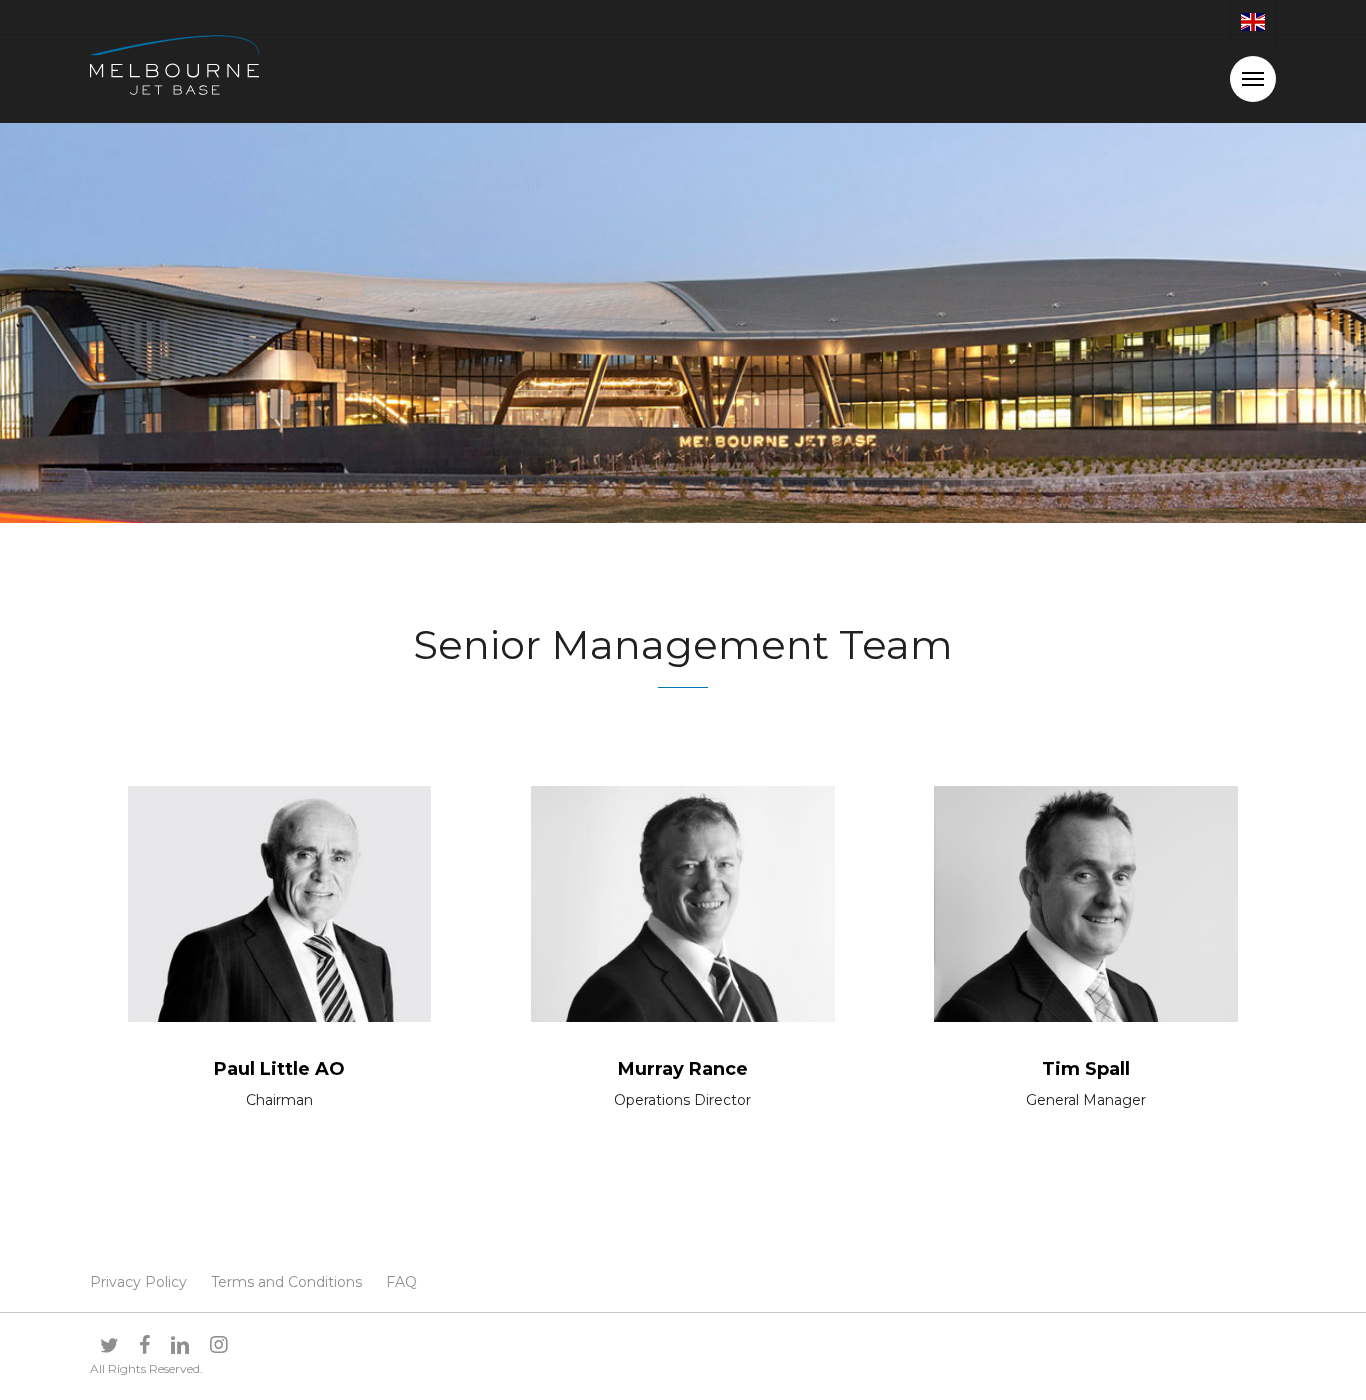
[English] (1252, 23)
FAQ (401, 1282)
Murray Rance (683, 1069)
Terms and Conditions (286, 1282)
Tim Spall (1086, 1069)
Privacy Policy (138, 1282)
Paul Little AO (279, 1069)
